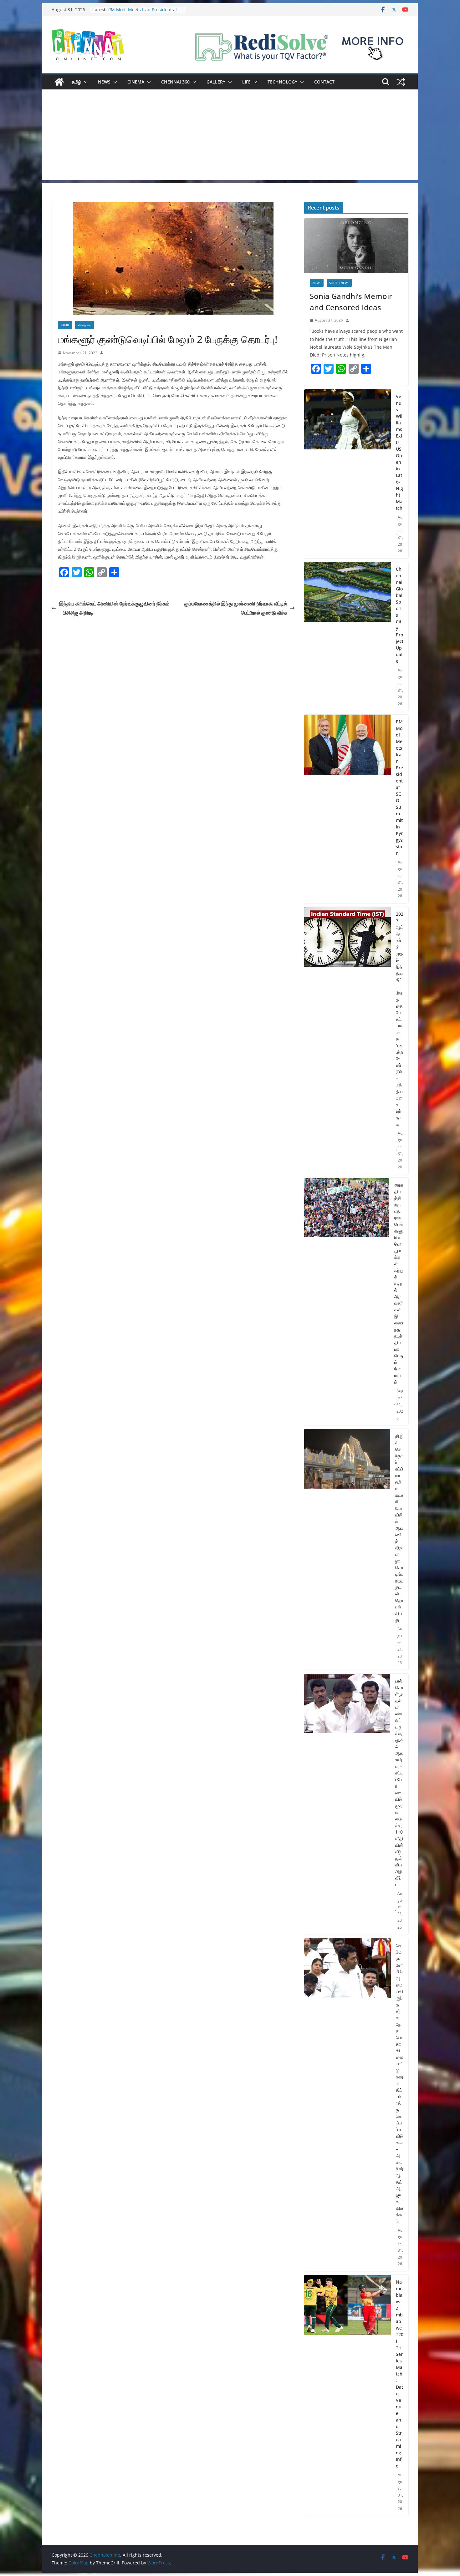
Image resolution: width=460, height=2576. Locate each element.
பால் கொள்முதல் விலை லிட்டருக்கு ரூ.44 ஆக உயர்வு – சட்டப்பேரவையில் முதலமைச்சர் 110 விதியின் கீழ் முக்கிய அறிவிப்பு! (399, 1783)
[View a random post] (401, 82)
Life (246, 82)
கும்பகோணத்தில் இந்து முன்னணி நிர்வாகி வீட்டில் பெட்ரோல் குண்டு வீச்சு (236, 608)
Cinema (136, 82)
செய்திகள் (84, 325)
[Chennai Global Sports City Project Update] (348, 637)
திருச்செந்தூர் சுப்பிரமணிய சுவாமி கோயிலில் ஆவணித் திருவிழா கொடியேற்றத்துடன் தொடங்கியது (399, 1528)
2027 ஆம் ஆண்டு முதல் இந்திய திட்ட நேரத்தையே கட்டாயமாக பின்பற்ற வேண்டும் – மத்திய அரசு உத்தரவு (400, 1019)
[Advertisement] (230, 136)
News (104, 82)
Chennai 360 (175, 82)
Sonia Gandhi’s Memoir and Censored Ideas (351, 302)
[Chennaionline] (59, 82)
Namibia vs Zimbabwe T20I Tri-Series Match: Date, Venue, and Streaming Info (400, 2374)
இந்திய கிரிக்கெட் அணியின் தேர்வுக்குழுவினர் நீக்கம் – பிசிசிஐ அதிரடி (114, 608)
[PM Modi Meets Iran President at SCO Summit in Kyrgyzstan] (348, 809)
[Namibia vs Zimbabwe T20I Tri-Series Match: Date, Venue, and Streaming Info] (348, 2395)
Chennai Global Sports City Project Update (400, 615)
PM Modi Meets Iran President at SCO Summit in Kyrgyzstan (399, 787)
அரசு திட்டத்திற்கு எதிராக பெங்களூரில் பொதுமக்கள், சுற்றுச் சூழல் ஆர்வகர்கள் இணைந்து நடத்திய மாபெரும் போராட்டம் (399, 1283)
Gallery (216, 82)
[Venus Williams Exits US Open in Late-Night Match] (348, 474)
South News (339, 283)
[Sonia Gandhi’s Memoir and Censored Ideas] (356, 246)
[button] (84, 82)
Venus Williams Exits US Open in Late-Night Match (399, 452)
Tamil (65, 325)
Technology (282, 82)
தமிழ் (76, 82)
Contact (324, 82)
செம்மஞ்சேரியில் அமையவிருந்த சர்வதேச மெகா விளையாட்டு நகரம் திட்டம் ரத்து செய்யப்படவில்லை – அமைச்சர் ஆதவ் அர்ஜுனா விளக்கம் (400, 2083)
